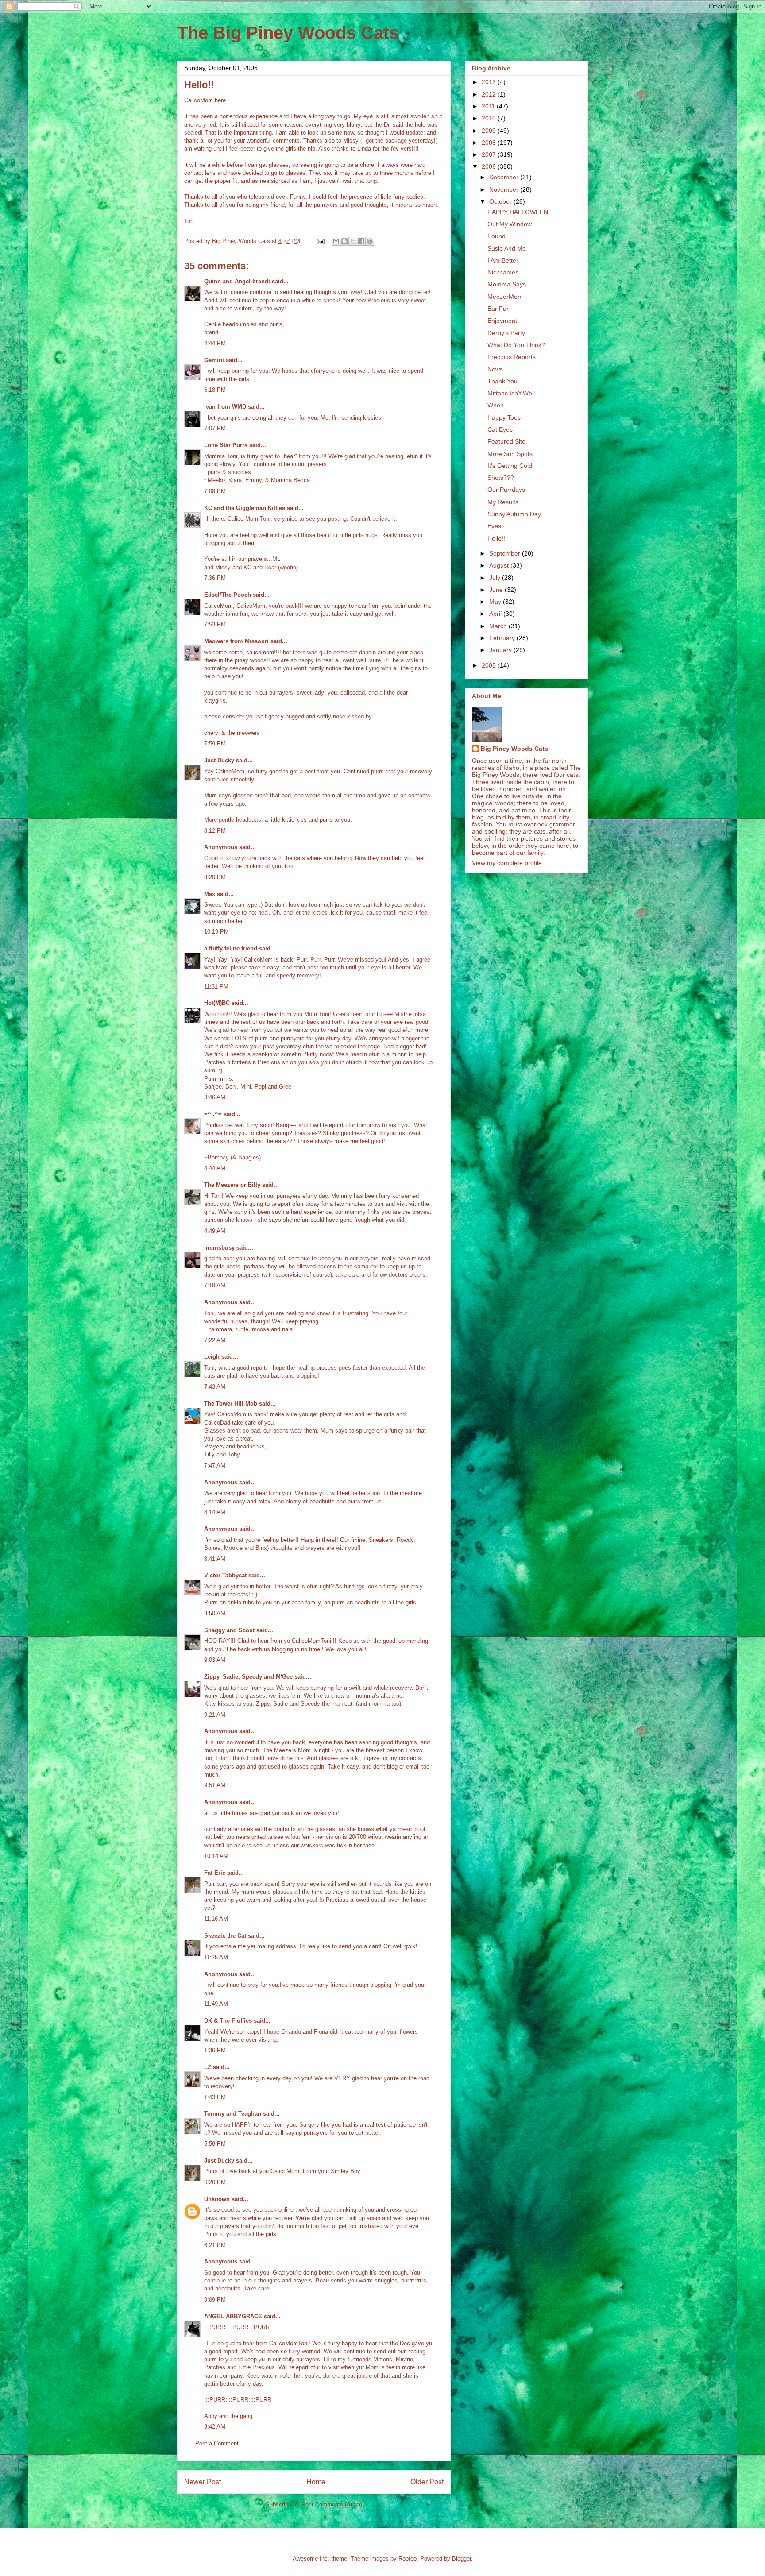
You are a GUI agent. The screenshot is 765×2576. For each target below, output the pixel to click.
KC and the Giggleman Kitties (245, 508)
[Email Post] (320, 241)
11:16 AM (216, 1919)
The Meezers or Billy (232, 1185)
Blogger (462, 2559)
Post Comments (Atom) (332, 2505)
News (495, 369)
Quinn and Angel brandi (237, 281)
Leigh (212, 1357)
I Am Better (503, 260)
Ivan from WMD (225, 407)
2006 (490, 166)
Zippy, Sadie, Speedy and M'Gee (248, 1677)
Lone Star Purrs (226, 445)
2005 (490, 665)
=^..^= (213, 1114)
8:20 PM (215, 877)
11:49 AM (216, 2004)
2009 (490, 131)
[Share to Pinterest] (370, 241)
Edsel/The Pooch (228, 595)
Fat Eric (215, 1873)
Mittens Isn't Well (511, 393)
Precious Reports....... (518, 357)
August (500, 565)
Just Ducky (219, 760)
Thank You (502, 381)
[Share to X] (353, 241)
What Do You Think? (516, 345)
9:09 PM (215, 2300)
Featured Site (506, 441)
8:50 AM (215, 1613)
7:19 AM (215, 1285)
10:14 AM (216, 1856)
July (496, 578)
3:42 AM (215, 2427)
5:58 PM (215, 2144)
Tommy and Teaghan (233, 2114)
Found (496, 236)
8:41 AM (215, 1559)
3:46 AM (215, 1097)
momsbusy (219, 1248)
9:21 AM (215, 1715)
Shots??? (501, 478)
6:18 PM (215, 390)
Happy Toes (504, 417)
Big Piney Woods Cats (514, 749)
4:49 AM (215, 1231)
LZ (208, 2067)
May (496, 602)
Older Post (427, 2482)
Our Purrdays (506, 490)
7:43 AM (215, 1387)
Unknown (217, 2199)
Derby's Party (506, 333)
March (499, 626)
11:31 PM (216, 987)
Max (210, 894)
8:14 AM (215, 1512)
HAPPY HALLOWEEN (518, 212)
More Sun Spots (510, 454)
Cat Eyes (500, 429)
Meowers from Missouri (236, 641)
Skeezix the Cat (225, 1936)
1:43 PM (215, 2097)
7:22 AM (215, 1340)
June (497, 590)
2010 (490, 118)
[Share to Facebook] (361, 241)
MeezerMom (505, 297)
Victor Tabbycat (225, 1575)
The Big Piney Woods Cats (288, 33)
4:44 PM (215, 343)
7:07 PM (215, 428)
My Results (503, 502)
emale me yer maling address (258, 1946)
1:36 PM (215, 2050)
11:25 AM (216, 1957)
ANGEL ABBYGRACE (233, 2316)
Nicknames (503, 272)
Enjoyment (502, 321)
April (496, 614)
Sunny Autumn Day (514, 514)
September (506, 553)
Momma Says (507, 284)
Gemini (214, 360)
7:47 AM (215, 1466)
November (505, 189)
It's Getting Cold (510, 466)
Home (316, 2482)
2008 (490, 143)
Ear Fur (498, 309)
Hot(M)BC (217, 1003)
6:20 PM (215, 2182)
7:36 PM (215, 578)
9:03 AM (215, 1660)
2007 (490, 154)
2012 (490, 94)
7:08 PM (215, 491)
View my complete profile (507, 863)
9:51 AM (215, 1785)
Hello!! (496, 538)
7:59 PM (215, 743)
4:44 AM (215, 1168)
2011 (489, 106)
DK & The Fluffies (228, 2021)
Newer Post (203, 2482)
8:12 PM (215, 831)
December (505, 177)
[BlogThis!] (344, 241)
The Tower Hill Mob (231, 1404)
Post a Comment (217, 2443)
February (503, 638)
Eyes (494, 526)
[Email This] (336, 241)
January (501, 650)
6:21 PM (215, 2245)
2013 (490, 82)
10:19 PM (216, 932)
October (501, 201)
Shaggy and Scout (229, 1630)
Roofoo (408, 2559)
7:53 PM (215, 624)
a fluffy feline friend (231, 948)
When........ (503, 405)
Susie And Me (507, 248)
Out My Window (510, 224)
